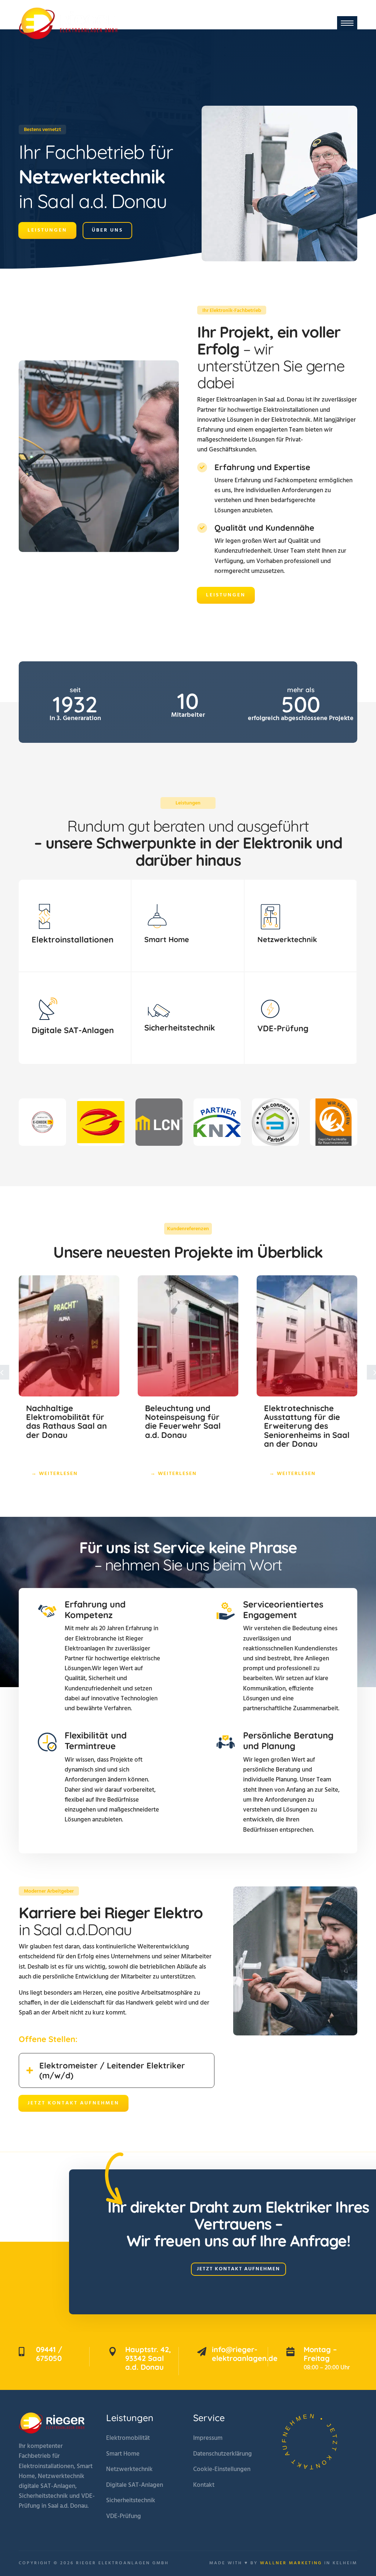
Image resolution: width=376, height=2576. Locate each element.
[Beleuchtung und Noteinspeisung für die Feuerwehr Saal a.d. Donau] (69, 1336)
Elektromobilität (128, 2438)
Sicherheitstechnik (131, 2501)
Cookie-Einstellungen (222, 2469)
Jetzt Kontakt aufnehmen (73, 2103)
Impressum (208, 2438)
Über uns (107, 241)
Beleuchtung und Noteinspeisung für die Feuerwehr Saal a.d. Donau (64, 1422)
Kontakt (204, 2485)
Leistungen (47, 241)
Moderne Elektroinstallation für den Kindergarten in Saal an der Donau (306, 1422)
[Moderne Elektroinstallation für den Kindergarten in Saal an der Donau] (307, 1336)
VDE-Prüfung (124, 2516)
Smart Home (123, 2454)
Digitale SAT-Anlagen (135, 2485)
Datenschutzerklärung (223, 2454)
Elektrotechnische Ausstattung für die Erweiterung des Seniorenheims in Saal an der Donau (188, 1426)
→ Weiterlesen (55, 1474)
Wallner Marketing (291, 2563)
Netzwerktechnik (129, 2469)
